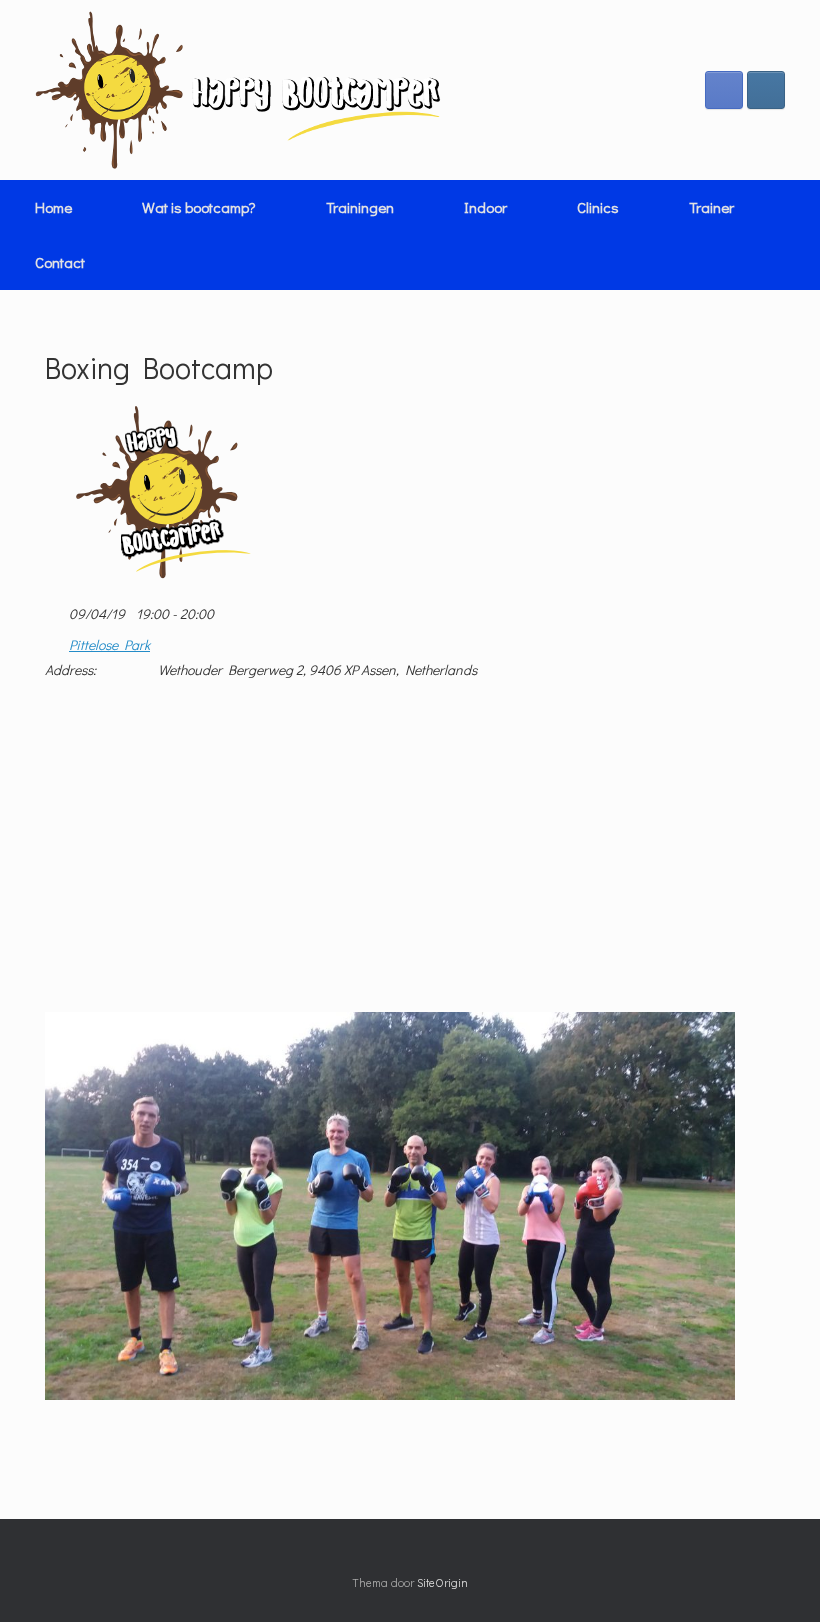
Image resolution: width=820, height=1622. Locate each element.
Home (53, 207)
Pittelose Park (109, 645)
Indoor (485, 207)
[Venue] (55, 640)
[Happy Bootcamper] (238, 90)
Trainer (711, 207)
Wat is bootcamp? (199, 207)
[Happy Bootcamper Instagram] (766, 90)
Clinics (598, 207)
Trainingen (360, 207)
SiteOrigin (442, 1582)
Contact (60, 262)
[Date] (55, 609)
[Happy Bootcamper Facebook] (724, 90)
